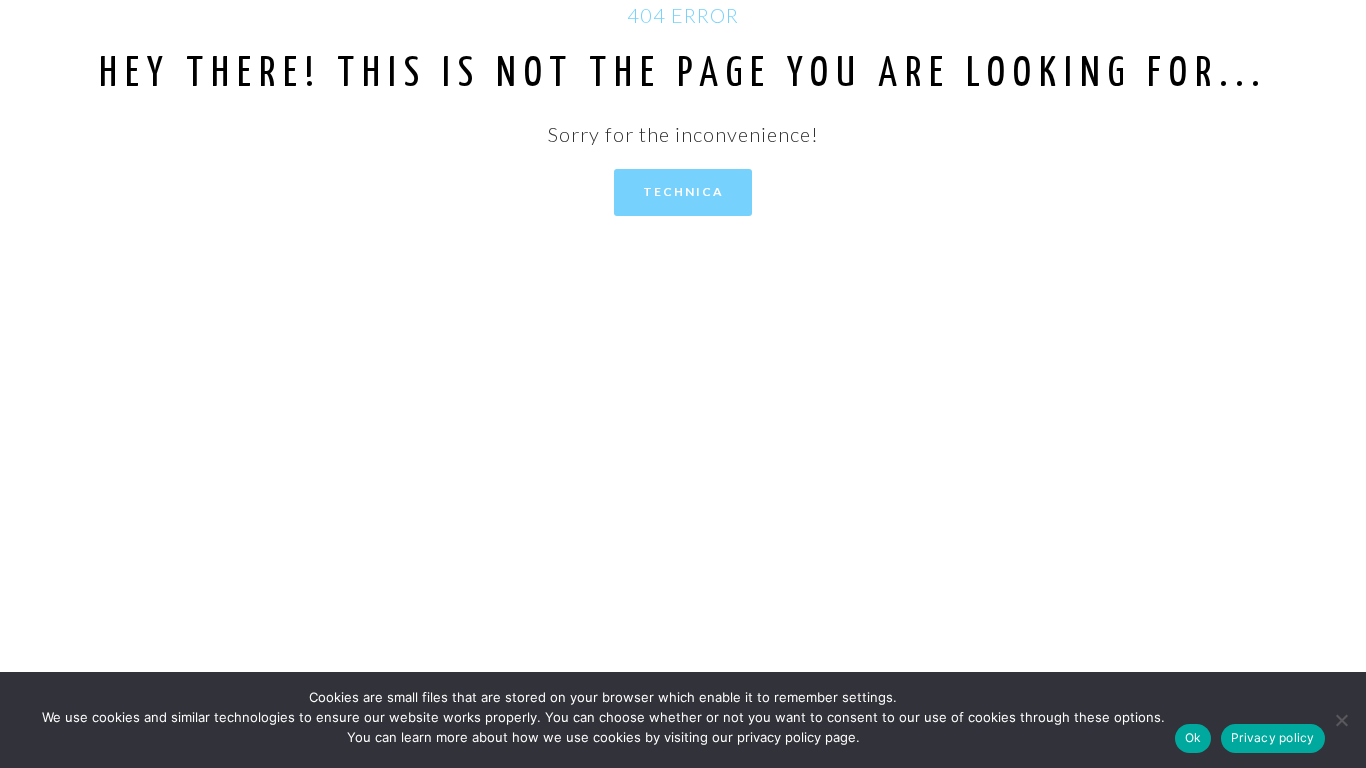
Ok (1193, 737)
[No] (1341, 720)
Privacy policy (1273, 737)
